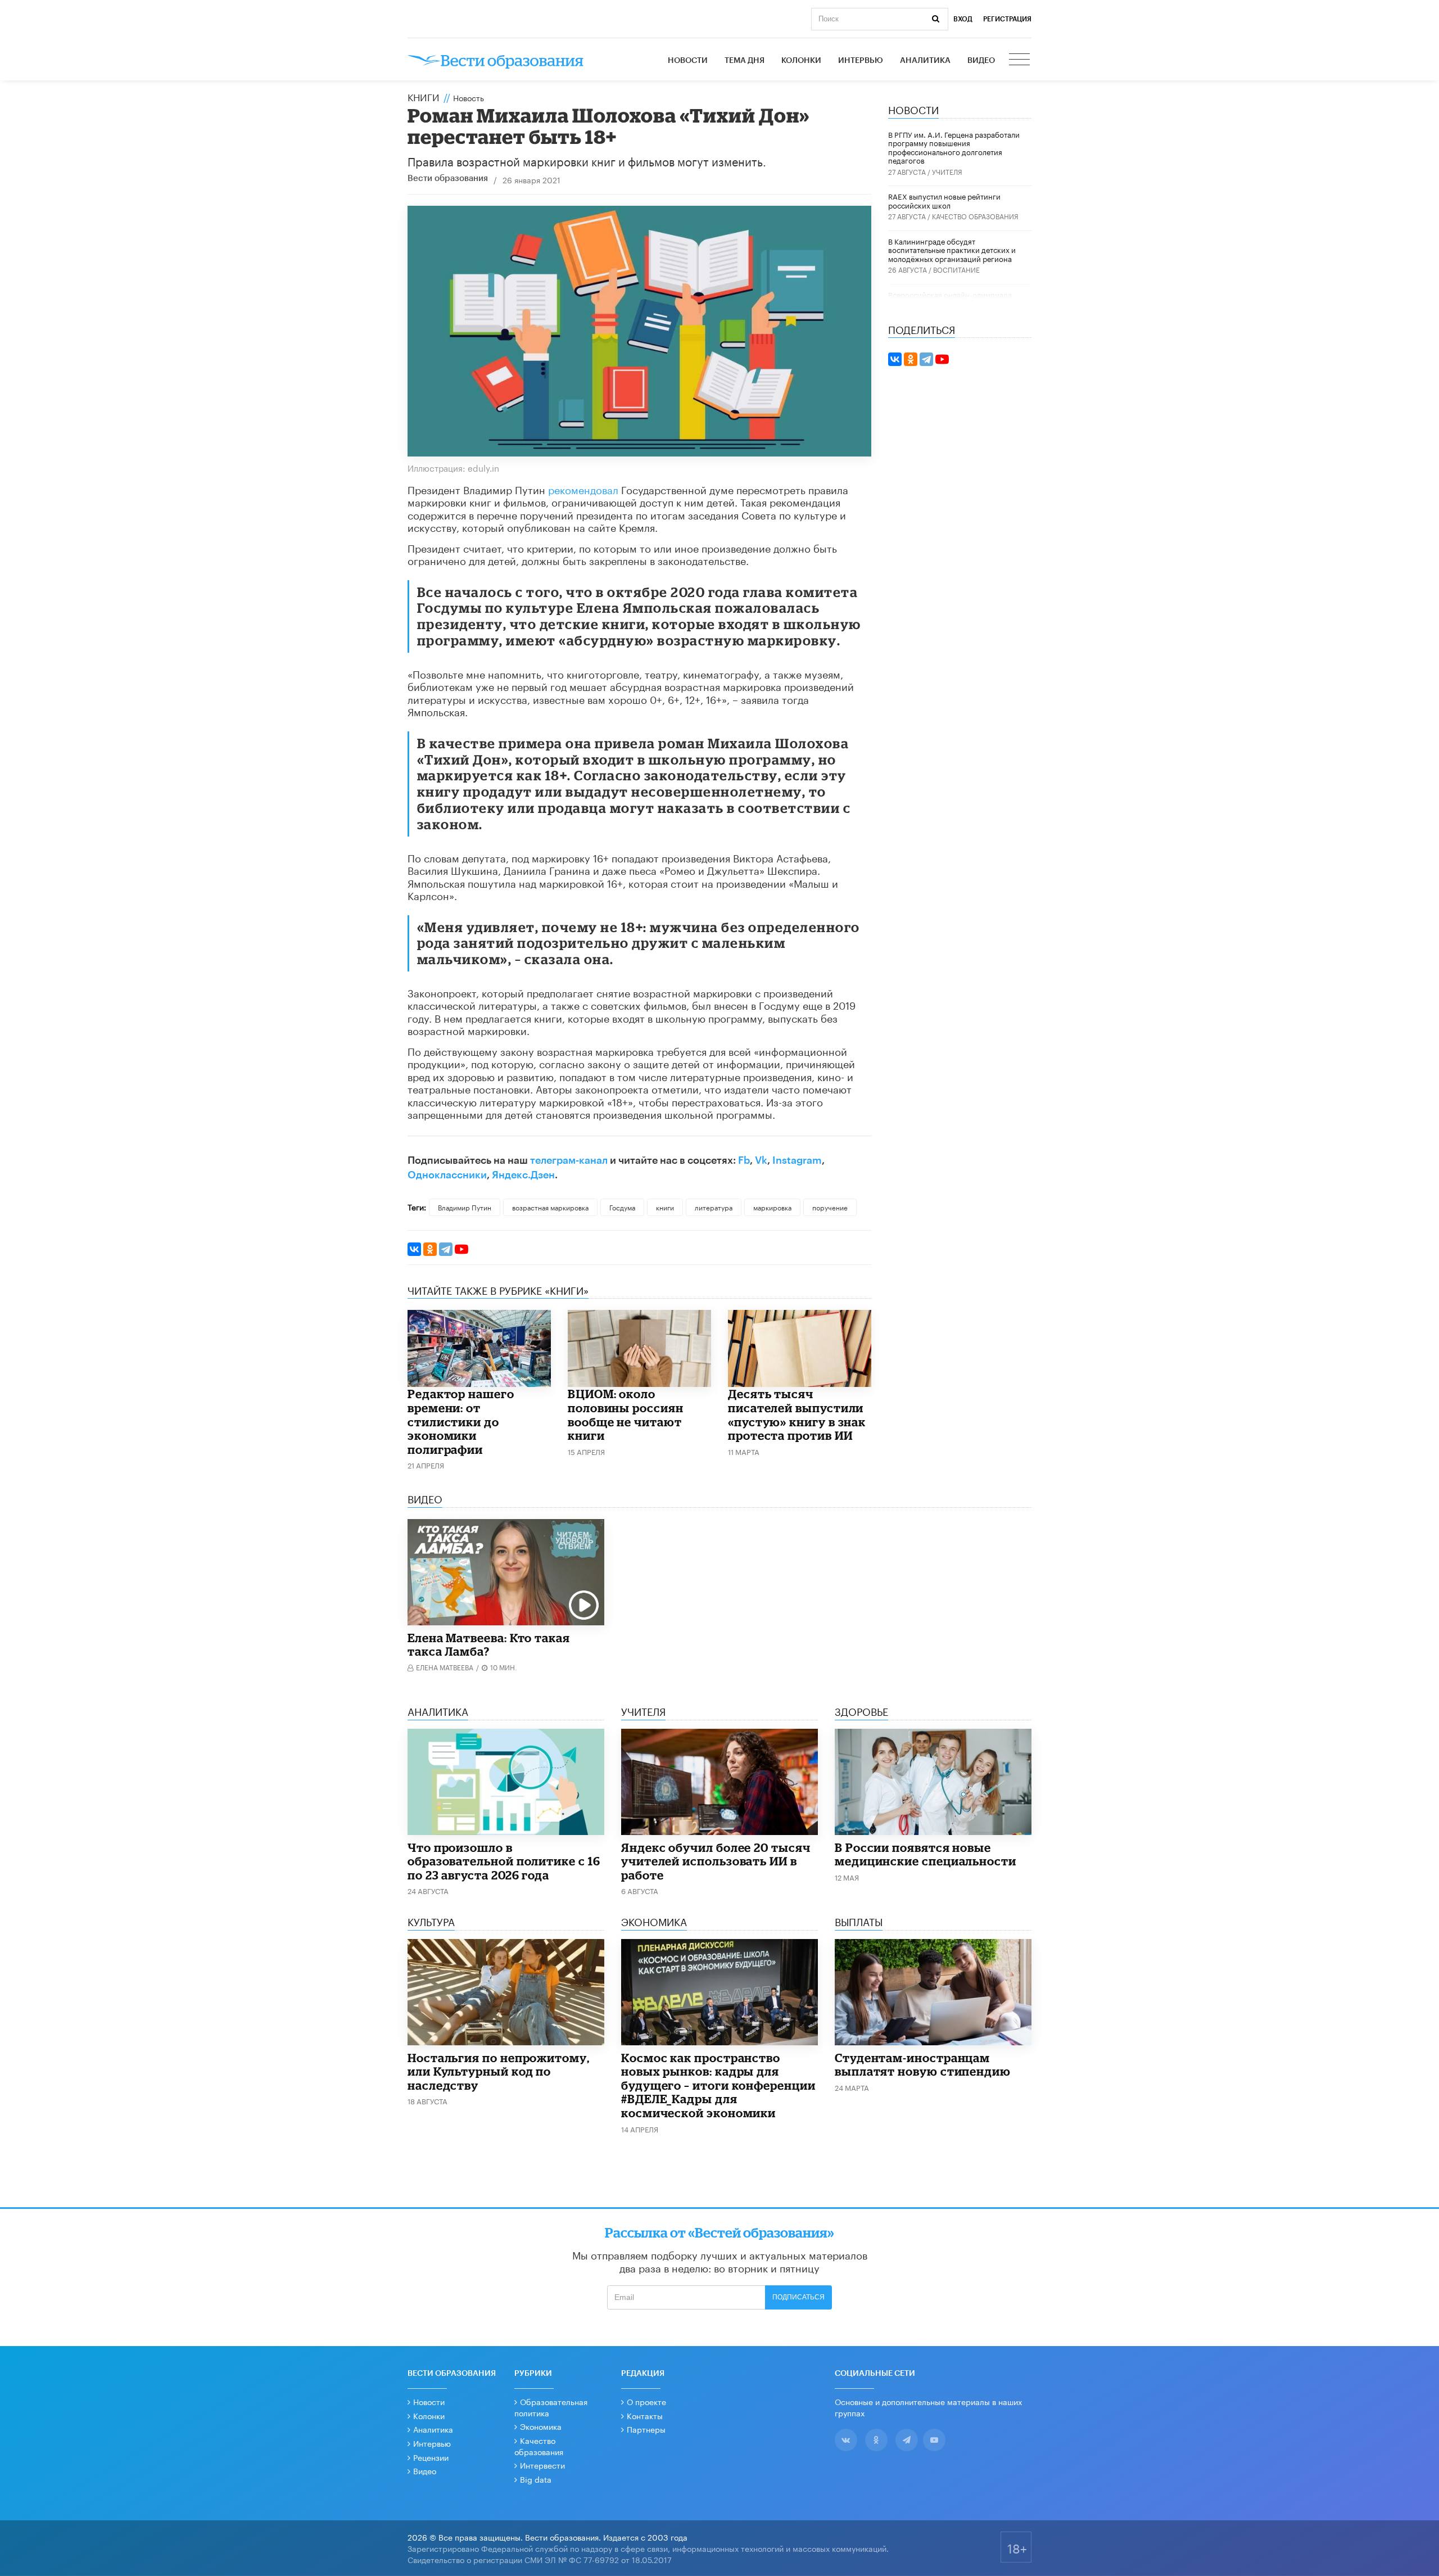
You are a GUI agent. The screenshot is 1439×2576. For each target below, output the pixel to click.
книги (665, 1207)
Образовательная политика (551, 2407)
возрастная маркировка (550, 1207)
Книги (424, 96)
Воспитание (956, 269)
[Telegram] (446, 1249)
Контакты (645, 2415)
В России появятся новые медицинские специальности (926, 1854)
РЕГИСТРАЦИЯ (1007, 19)
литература (714, 1207)
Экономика (541, 2426)
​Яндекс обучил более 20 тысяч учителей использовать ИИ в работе (716, 1861)
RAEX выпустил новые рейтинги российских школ (944, 200)
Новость (469, 97)
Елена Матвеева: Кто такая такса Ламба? (489, 1645)
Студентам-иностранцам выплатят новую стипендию (923, 2065)
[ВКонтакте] (414, 1249)
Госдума (622, 1207)
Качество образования (975, 216)
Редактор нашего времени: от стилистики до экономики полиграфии (461, 1421)
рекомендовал (583, 489)
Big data (536, 2479)
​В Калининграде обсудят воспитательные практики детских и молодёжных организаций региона (952, 249)
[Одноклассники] (430, 1249)
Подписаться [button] (798, 2297)
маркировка (772, 1207)
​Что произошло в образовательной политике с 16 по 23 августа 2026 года (504, 1861)
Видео (981, 61)
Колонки (801, 61)
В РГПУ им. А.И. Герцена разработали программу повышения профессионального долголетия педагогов (954, 147)
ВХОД (963, 19)
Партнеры (646, 2429)
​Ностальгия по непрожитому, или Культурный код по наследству (499, 2071)
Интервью (861, 61)
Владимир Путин (465, 1207)
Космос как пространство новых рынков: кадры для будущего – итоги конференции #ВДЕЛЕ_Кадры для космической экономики (718, 2085)
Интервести (542, 2465)
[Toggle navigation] (1020, 61)
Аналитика (925, 61)
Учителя (947, 171)
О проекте (646, 2401)
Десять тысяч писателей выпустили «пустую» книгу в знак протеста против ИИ (797, 1414)
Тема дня (745, 61)
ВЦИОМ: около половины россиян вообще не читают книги (626, 1414)
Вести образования (448, 178)
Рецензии (431, 2457)
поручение (830, 1207)
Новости (688, 61)
